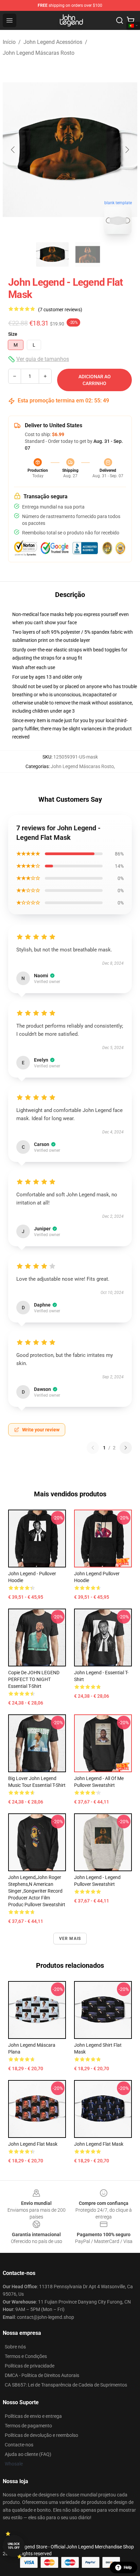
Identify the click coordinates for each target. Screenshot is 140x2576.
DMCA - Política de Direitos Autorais (42, 2375)
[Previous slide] (13, 150)
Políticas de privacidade (30, 2366)
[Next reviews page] (126, 1448)
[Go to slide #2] (88, 254)
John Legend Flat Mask (99, 2144)
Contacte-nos (19, 2445)
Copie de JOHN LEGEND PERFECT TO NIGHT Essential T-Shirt (34, 1679)
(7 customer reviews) (60, 310)
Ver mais (70, 1939)
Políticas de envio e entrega (33, 2416)
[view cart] (130, 20)
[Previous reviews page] (93, 1448)
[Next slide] (127, 150)
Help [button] (128, 2567)
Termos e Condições (26, 2356)
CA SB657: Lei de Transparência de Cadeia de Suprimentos (66, 2385)
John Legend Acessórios (53, 42)
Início (9, 42)
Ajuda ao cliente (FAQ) (28, 2454)
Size (13, 334)
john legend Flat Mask (33, 2144)
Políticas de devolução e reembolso (41, 2435)
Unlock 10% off (14, 2546)
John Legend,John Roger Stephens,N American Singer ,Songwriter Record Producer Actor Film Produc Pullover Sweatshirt (37, 1891)
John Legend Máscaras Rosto (39, 53)
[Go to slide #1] (52, 254)
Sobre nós (15, 2347)
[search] (120, 20)
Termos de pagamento (28, 2426)
